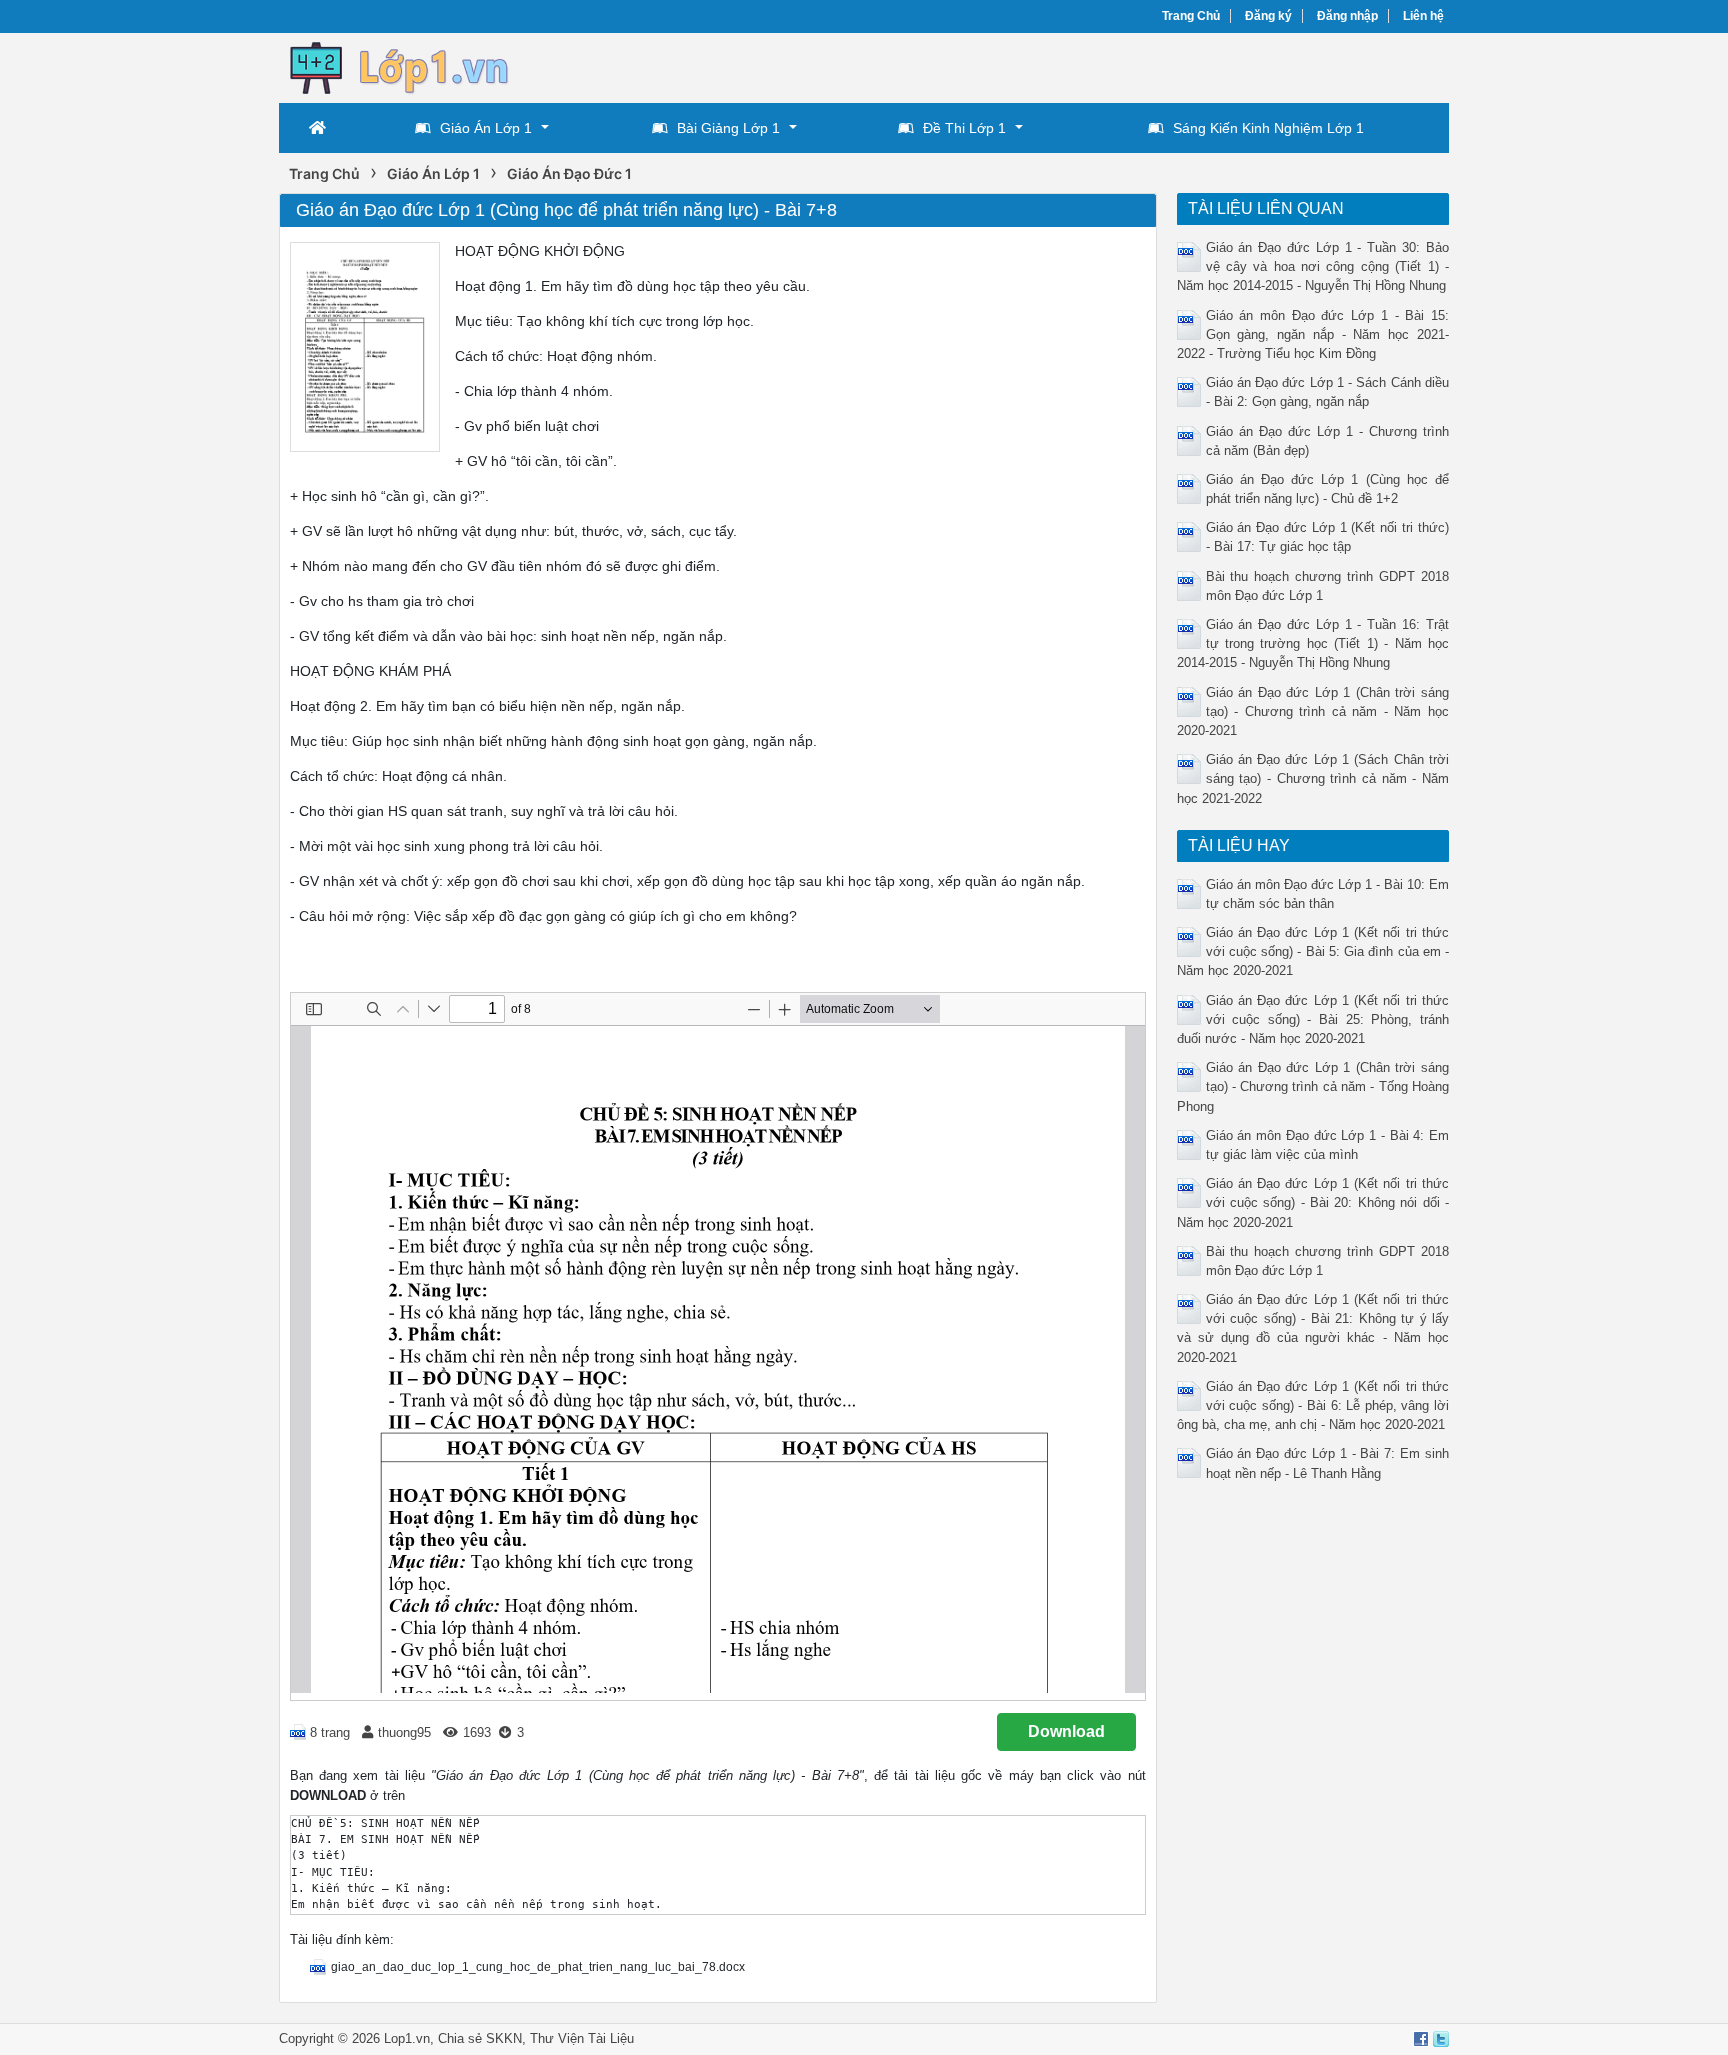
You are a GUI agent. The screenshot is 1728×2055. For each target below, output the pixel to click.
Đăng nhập (1347, 16)
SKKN (504, 2038)
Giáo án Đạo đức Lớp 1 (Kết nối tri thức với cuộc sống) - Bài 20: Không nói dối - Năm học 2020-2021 (1313, 1202)
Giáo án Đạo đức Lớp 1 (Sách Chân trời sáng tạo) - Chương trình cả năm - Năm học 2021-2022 (1313, 778)
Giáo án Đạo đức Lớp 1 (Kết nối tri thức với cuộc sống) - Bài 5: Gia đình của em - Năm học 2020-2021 (1313, 951)
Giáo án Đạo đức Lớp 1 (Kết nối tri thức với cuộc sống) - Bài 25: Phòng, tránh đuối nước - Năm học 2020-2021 (1313, 1019)
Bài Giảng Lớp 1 (728, 128)
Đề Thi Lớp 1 (964, 128)
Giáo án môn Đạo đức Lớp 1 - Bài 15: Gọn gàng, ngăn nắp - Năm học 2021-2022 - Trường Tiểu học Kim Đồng (1313, 334)
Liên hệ (1423, 16)
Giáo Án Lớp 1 (486, 128)
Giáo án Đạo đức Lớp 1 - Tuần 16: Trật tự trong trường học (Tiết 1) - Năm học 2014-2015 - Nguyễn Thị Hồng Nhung (1313, 643)
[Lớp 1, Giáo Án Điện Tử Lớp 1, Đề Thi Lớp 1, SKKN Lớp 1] (414, 66)
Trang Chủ (1191, 16)
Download (1066, 1731)
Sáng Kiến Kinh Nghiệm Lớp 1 (1268, 128)
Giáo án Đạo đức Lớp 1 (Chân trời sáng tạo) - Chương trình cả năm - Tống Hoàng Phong (1313, 1086)
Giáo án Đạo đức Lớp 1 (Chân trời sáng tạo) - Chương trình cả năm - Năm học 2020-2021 (1313, 711)
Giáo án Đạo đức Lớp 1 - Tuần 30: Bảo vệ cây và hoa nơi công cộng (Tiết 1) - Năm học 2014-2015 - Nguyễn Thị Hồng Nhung (1313, 266)
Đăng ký (1268, 16)
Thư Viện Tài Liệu (582, 2038)
